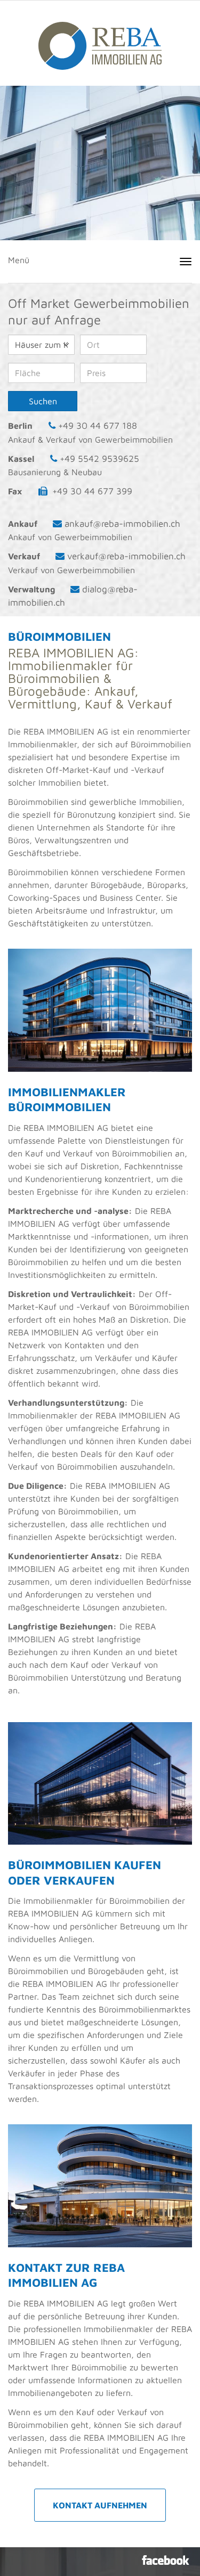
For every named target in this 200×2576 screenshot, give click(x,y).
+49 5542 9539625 (99, 459)
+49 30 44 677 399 (92, 491)
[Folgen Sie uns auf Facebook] (166, 2560)
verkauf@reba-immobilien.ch (126, 556)
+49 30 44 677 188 (98, 426)
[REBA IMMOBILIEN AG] (100, 40)
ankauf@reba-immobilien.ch (122, 524)
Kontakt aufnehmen (100, 2505)
